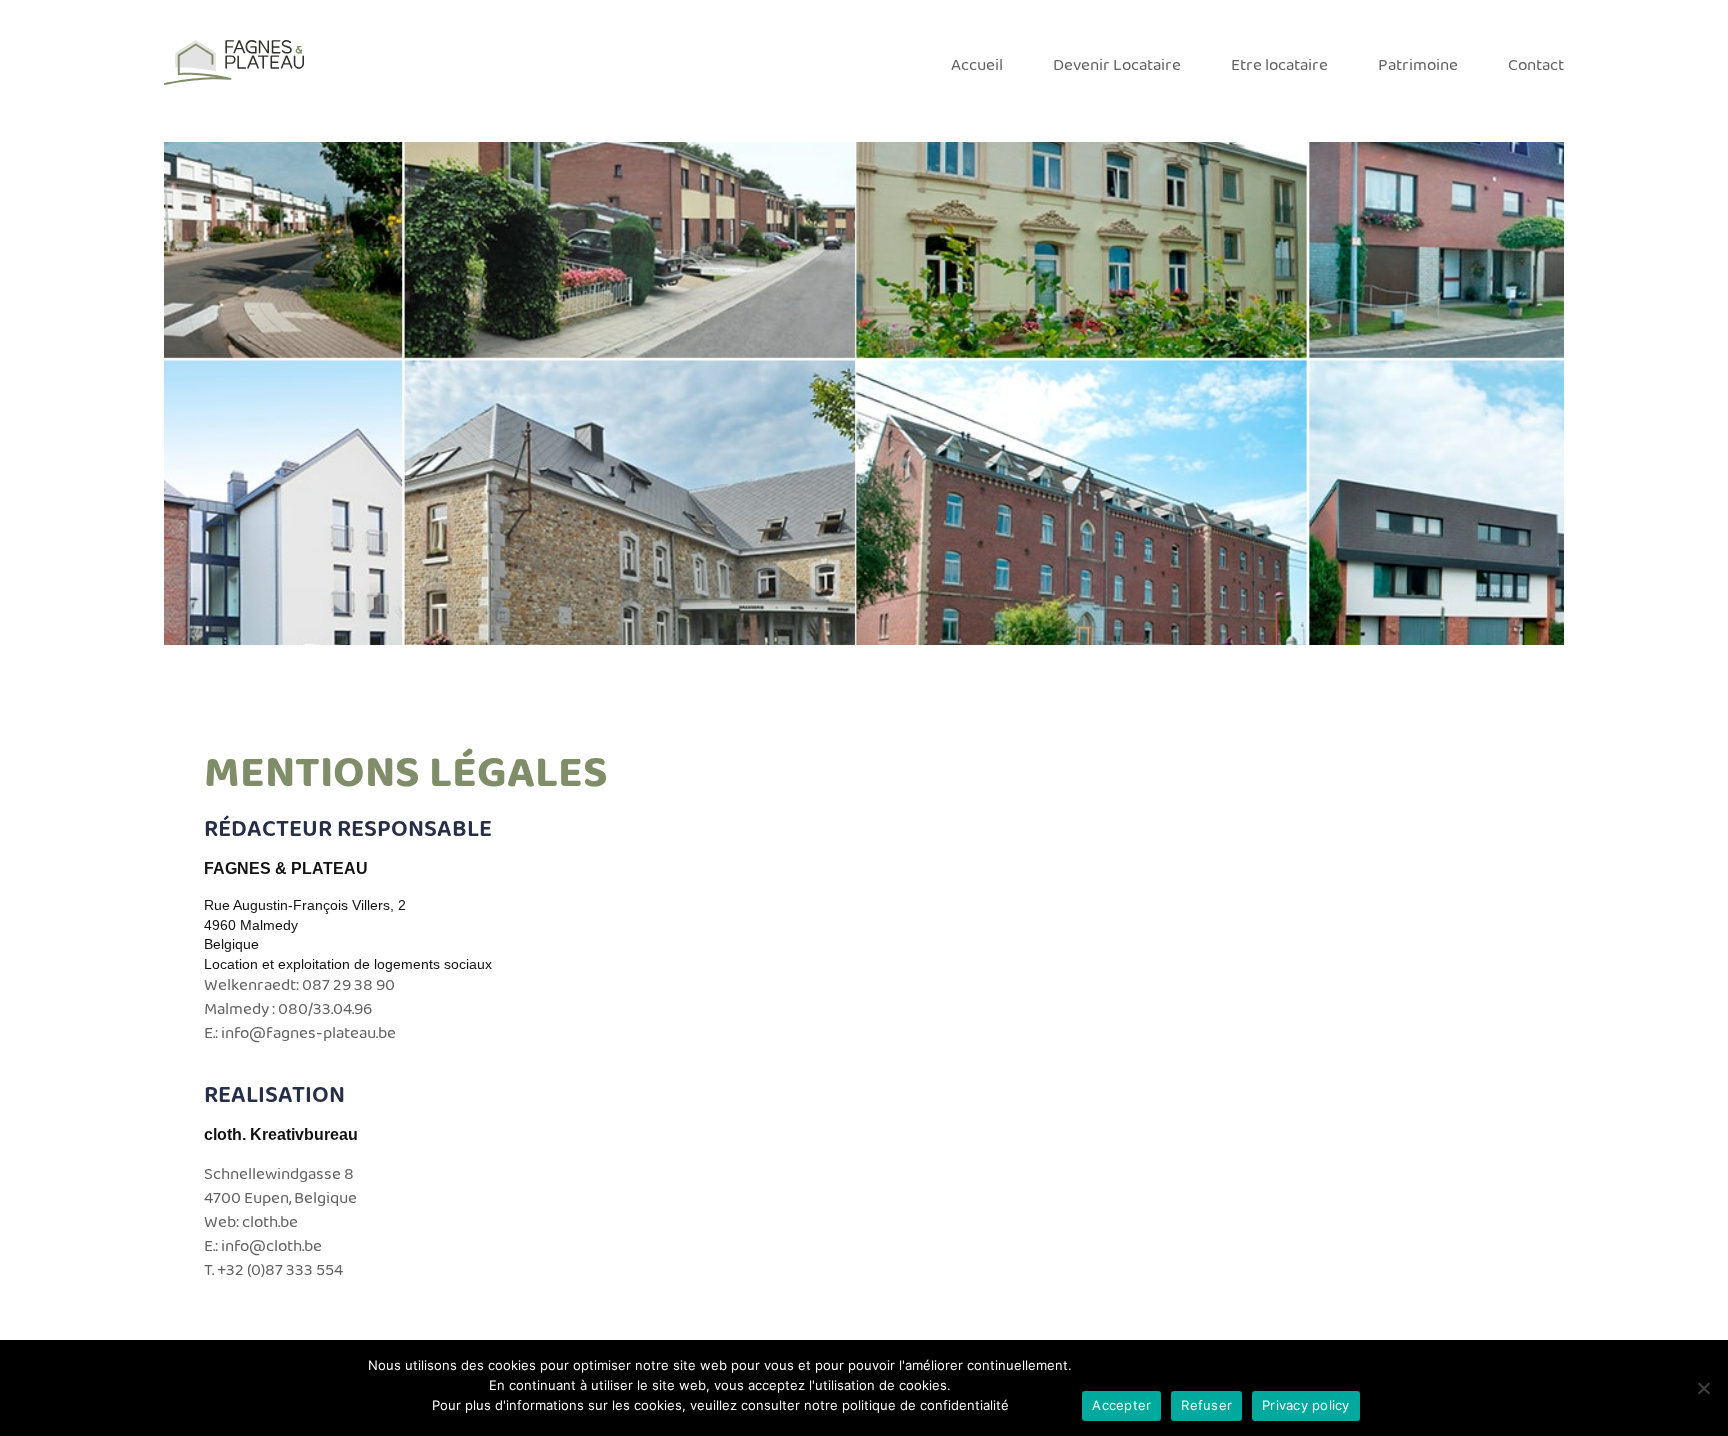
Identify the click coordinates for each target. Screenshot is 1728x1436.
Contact (1536, 65)
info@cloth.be (271, 1246)
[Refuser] (1703, 1388)
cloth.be (270, 1222)
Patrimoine (1418, 65)
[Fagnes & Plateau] (234, 62)
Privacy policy (1306, 1405)
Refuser (1206, 1405)
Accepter (1121, 1405)
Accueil (977, 65)
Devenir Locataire (1117, 65)
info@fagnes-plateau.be (308, 1033)
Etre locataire (1279, 65)
